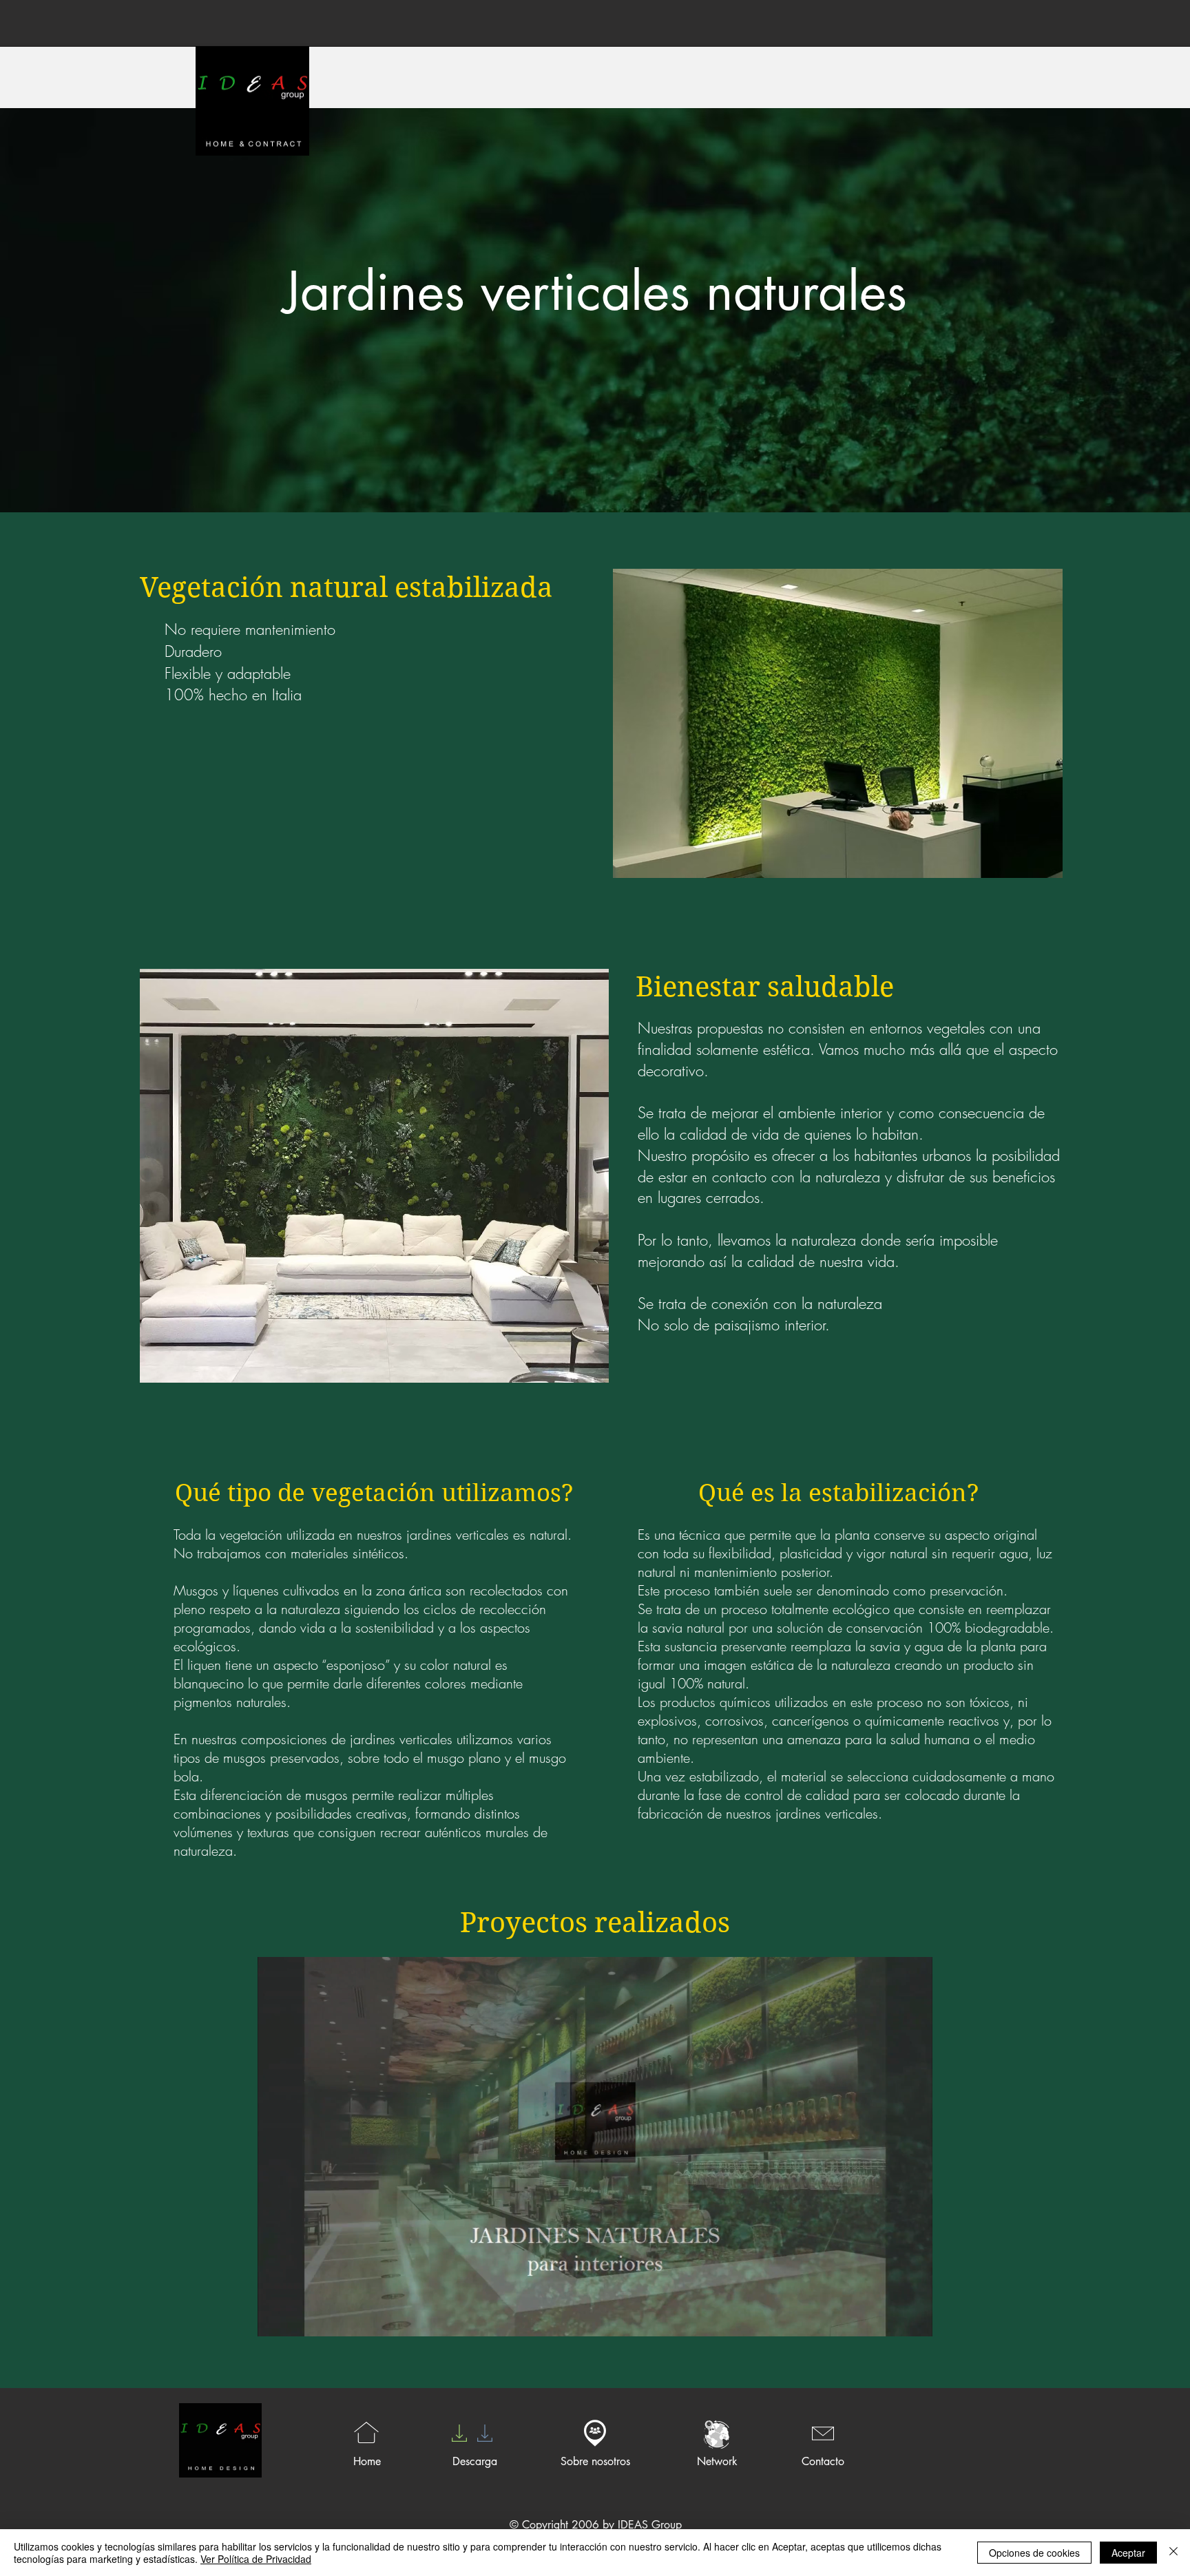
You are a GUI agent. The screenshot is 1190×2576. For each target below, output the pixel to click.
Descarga (475, 2461)
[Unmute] (299, 2318)
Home (367, 2461)
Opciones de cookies (1034, 2553)
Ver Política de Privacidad (256, 2559)
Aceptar (1128, 2553)
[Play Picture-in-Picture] (890, 2318)
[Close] (1173, 2553)
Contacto (823, 2461)
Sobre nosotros (595, 2461)
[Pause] (275, 2318)
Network (717, 2461)
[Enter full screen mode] (914, 2318)
